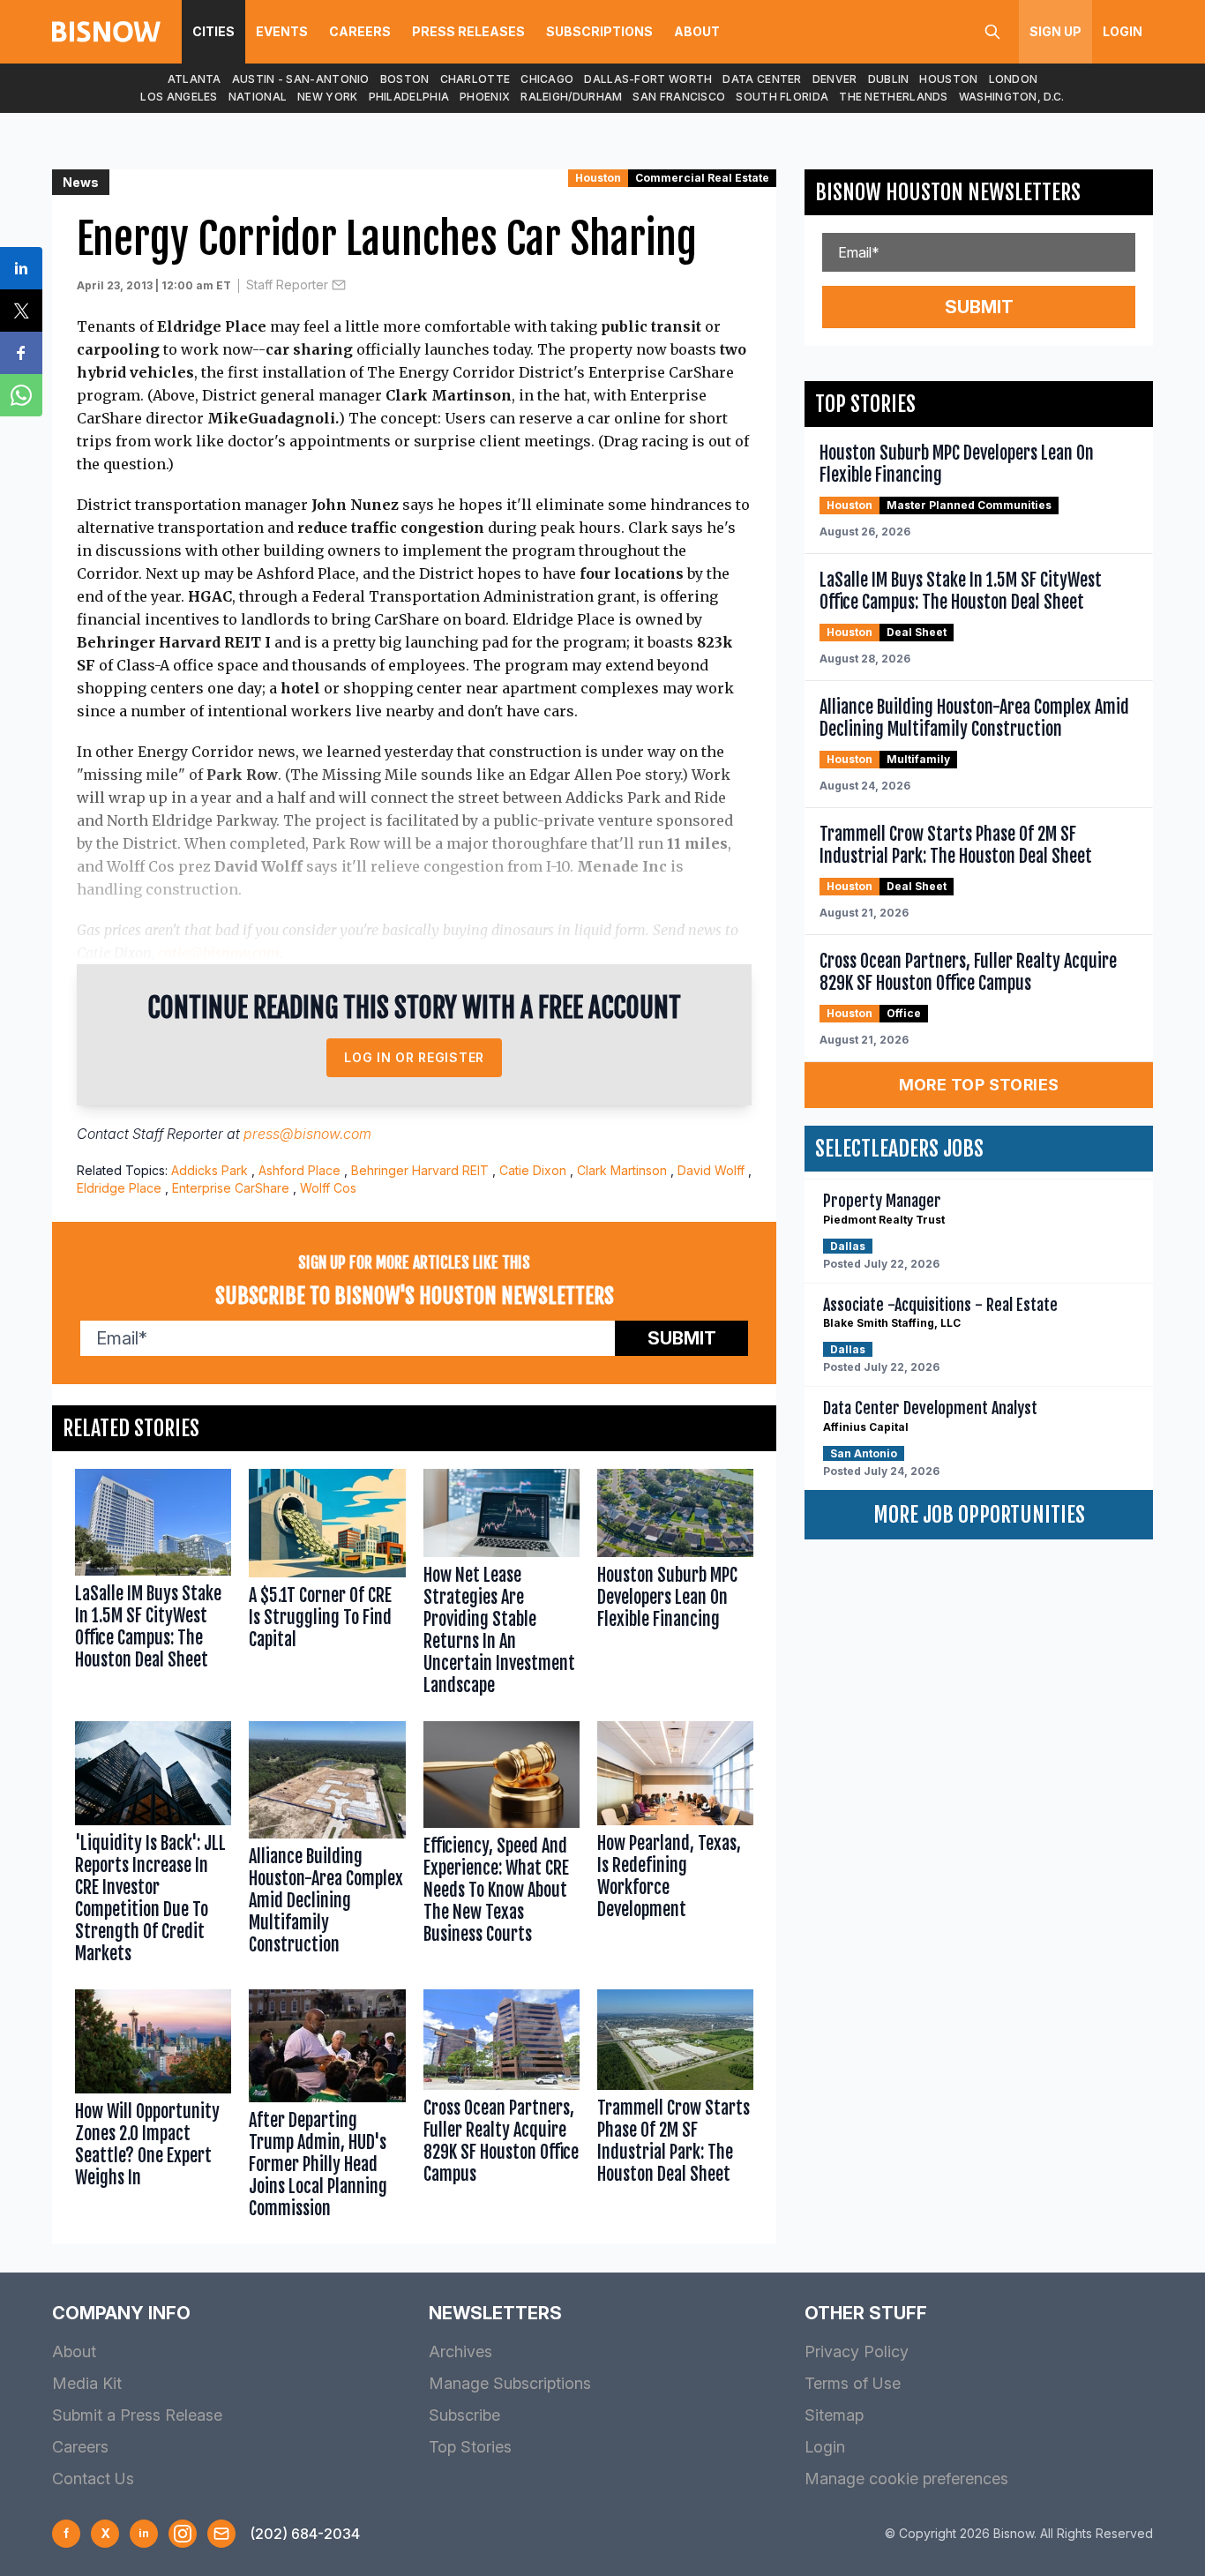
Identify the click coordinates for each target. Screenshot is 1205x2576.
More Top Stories (979, 1085)
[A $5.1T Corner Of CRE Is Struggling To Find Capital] (327, 1586)
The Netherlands (894, 97)
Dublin (889, 79)
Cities (213, 31)
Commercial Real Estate (702, 178)
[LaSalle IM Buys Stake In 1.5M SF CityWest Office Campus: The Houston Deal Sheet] (153, 1586)
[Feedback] (221, 2534)
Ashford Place (299, 1170)
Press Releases (468, 31)
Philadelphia (409, 97)
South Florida (782, 97)
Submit (682, 1338)
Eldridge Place (119, 1188)
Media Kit (87, 2383)
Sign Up (1055, 31)
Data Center (762, 79)
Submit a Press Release (137, 2415)
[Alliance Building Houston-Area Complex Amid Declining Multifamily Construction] (327, 1846)
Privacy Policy (857, 2351)
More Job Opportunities (979, 1515)
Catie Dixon (533, 1170)
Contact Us (93, 2479)
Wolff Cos (328, 1188)
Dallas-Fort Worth (648, 79)
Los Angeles (179, 97)
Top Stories (470, 2447)
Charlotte (475, 79)
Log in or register (414, 1057)
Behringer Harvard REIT (420, 1170)
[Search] (992, 32)
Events (282, 31)
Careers (360, 31)
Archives (460, 2351)
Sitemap (834, 2415)
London (1014, 79)
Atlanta (195, 79)
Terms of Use (853, 2383)
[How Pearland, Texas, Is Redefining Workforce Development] (675, 1846)
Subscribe (464, 2415)
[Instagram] (183, 2534)
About (697, 31)
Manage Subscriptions (510, 2383)
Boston (405, 79)
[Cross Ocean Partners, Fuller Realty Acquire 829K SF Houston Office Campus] (501, 2108)
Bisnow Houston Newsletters (948, 192)
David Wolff (711, 1170)
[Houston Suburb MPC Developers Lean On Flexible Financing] (675, 1586)
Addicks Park (210, 1170)
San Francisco (679, 97)
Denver (835, 79)
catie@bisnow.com (219, 953)
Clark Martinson (622, 1170)
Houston (948, 79)
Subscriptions (599, 31)
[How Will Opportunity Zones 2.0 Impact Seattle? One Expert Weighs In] (153, 2108)
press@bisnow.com (307, 1134)
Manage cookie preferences (906, 2479)
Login (1123, 31)
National (258, 97)
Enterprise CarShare (231, 1188)
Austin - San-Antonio (301, 79)
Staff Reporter (287, 285)
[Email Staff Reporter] (339, 285)
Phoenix (485, 97)
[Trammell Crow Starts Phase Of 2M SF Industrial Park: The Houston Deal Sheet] (675, 2108)
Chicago (547, 79)
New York (327, 97)
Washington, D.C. (1012, 97)
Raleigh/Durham (571, 97)
